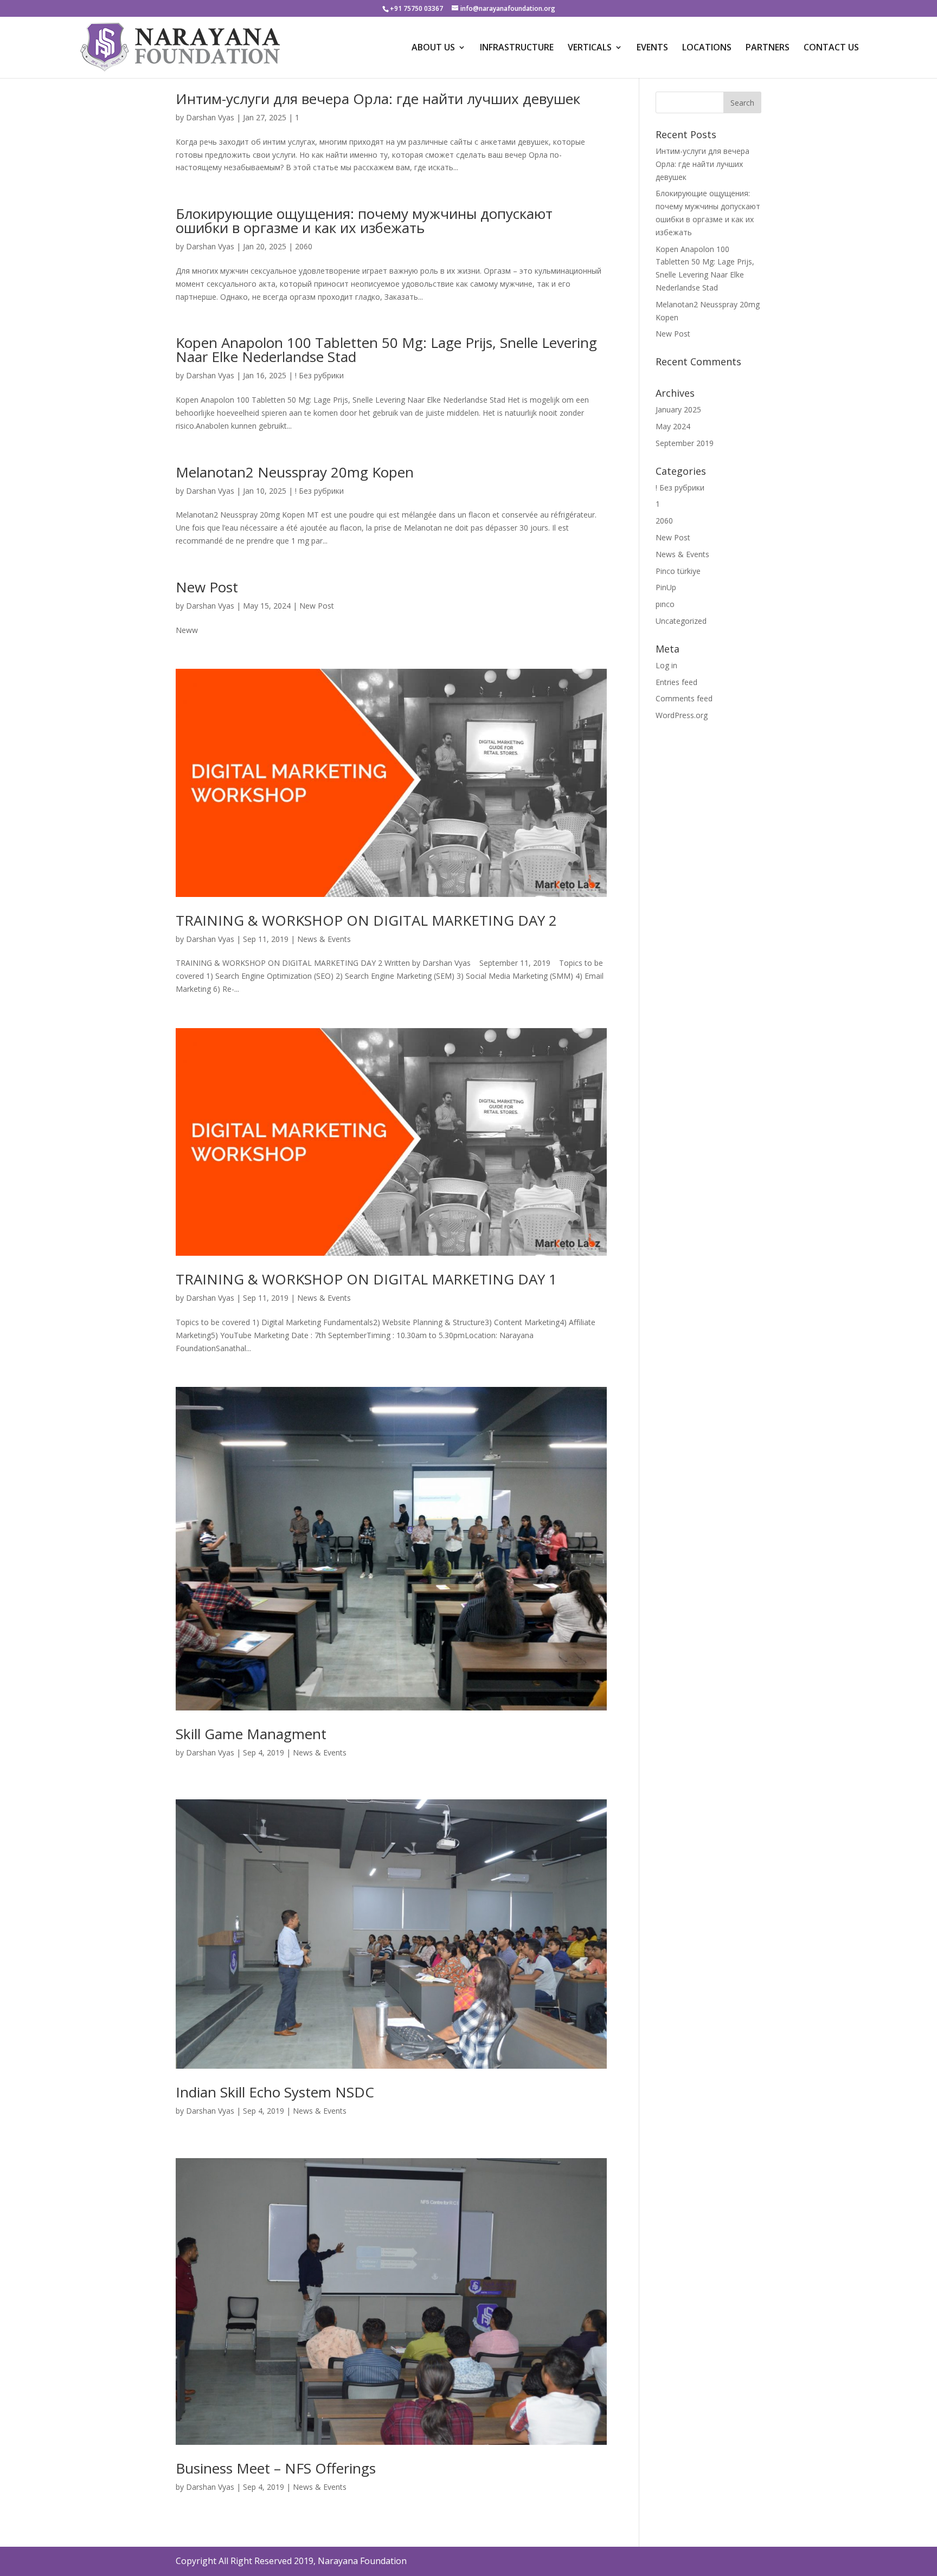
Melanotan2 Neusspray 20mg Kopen (295, 472)
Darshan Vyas (210, 117)
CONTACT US (831, 48)
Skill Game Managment (251, 1734)
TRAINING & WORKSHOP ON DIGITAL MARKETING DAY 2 (366, 920)
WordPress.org (682, 715)
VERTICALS (590, 48)
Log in (666, 665)
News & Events (324, 939)
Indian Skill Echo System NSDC (275, 2092)
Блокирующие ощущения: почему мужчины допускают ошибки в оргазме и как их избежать (364, 221)
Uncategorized (681, 621)
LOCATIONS (707, 48)
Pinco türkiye (678, 571)
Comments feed (684, 698)
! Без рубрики (319, 375)
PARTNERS (768, 48)
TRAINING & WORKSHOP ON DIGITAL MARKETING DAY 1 (366, 1279)
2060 (304, 246)
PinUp (666, 587)
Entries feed (676, 682)
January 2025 (678, 409)
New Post (207, 587)
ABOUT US (433, 48)
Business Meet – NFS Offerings (276, 2468)
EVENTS (652, 48)
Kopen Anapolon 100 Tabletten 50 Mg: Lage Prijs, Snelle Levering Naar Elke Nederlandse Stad (386, 350)
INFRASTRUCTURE (517, 48)
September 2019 (685, 443)
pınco (665, 604)
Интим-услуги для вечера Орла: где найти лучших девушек (378, 99)
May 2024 (673, 426)
